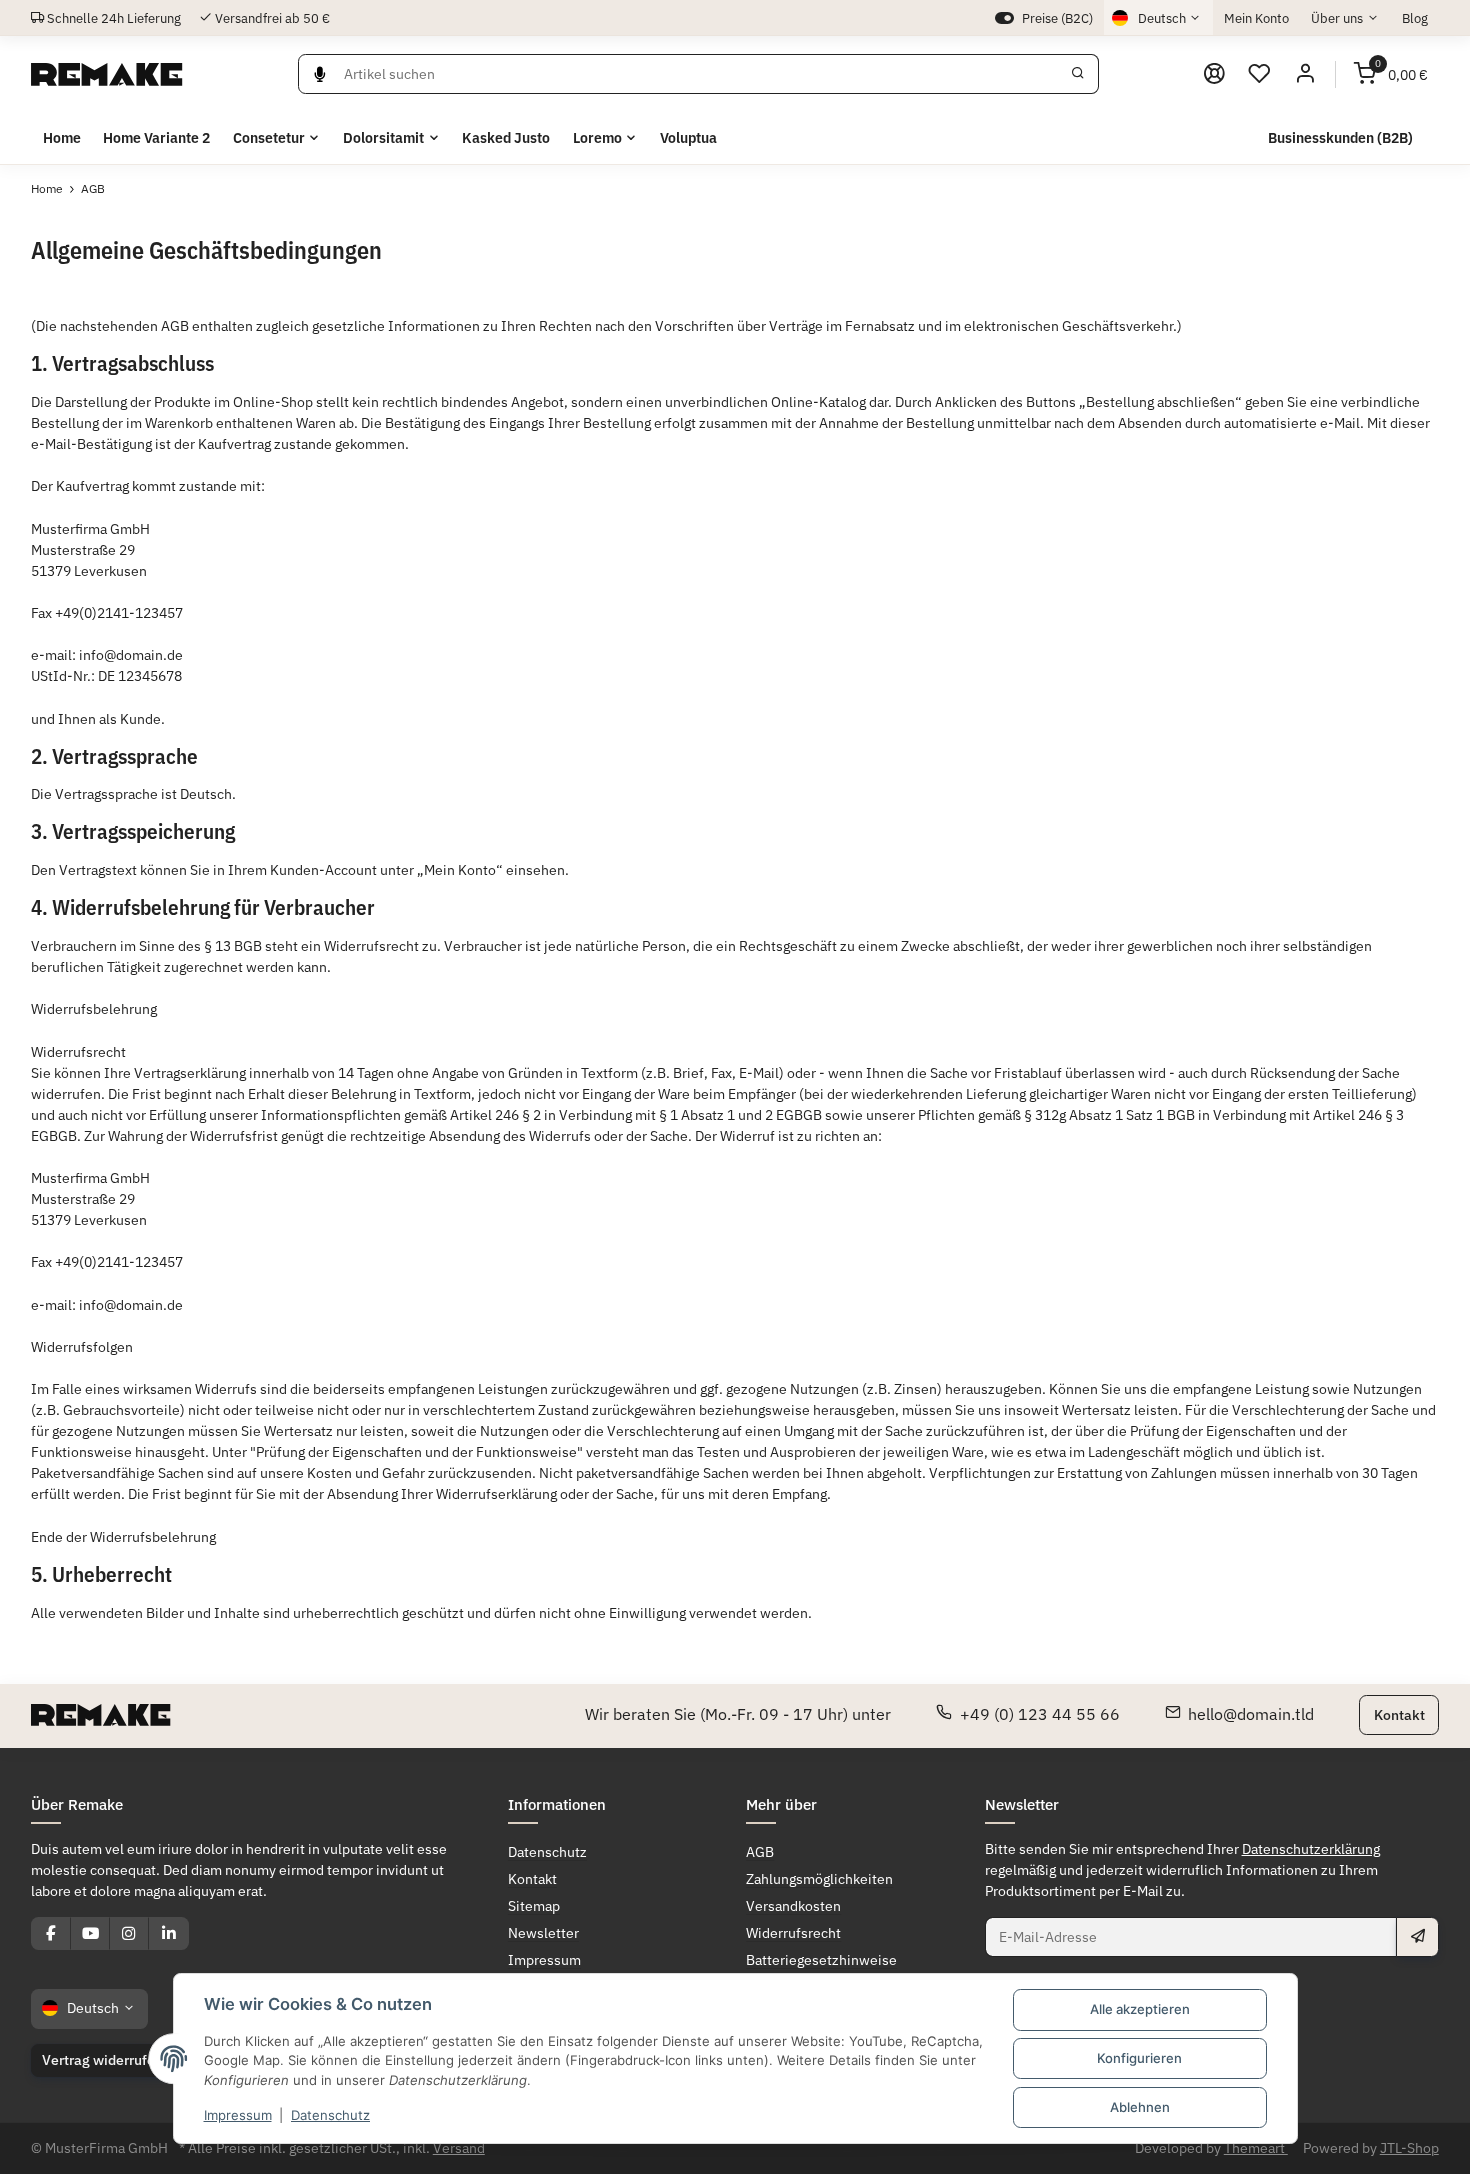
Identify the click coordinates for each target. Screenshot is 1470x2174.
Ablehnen (1140, 2107)
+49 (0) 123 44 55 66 (1040, 1714)
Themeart (1256, 2148)
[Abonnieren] (1417, 1937)
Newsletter (543, 1933)
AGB (760, 1852)
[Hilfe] (1214, 74)
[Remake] (107, 74)
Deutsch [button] (1162, 18)
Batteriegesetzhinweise (821, 1960)
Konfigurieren (1139, 2058)
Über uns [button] (1337, 18)
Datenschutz (330, 2115)
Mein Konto (1256, 18)
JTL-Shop (1409, 2148)
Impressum (238, 2115)
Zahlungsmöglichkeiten (819, 1879)
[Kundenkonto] (1305, 74)
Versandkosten (793, 1906)
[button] (1260, 74)
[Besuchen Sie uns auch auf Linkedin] (168, 1933)
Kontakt (1399, 1714)
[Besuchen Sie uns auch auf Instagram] (129, 1933)
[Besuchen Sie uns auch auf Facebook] (51, 1933)
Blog (1415, 18)
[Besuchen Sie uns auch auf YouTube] (90, 1933)
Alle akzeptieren (1140, 2009)
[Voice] (320, 74)
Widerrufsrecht (793, 1933)
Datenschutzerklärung (1311, 1849)
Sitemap (534, 1906)
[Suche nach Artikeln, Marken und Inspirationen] (1078, 74)
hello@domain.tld (1251, 1714)
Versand (459, 2148)
